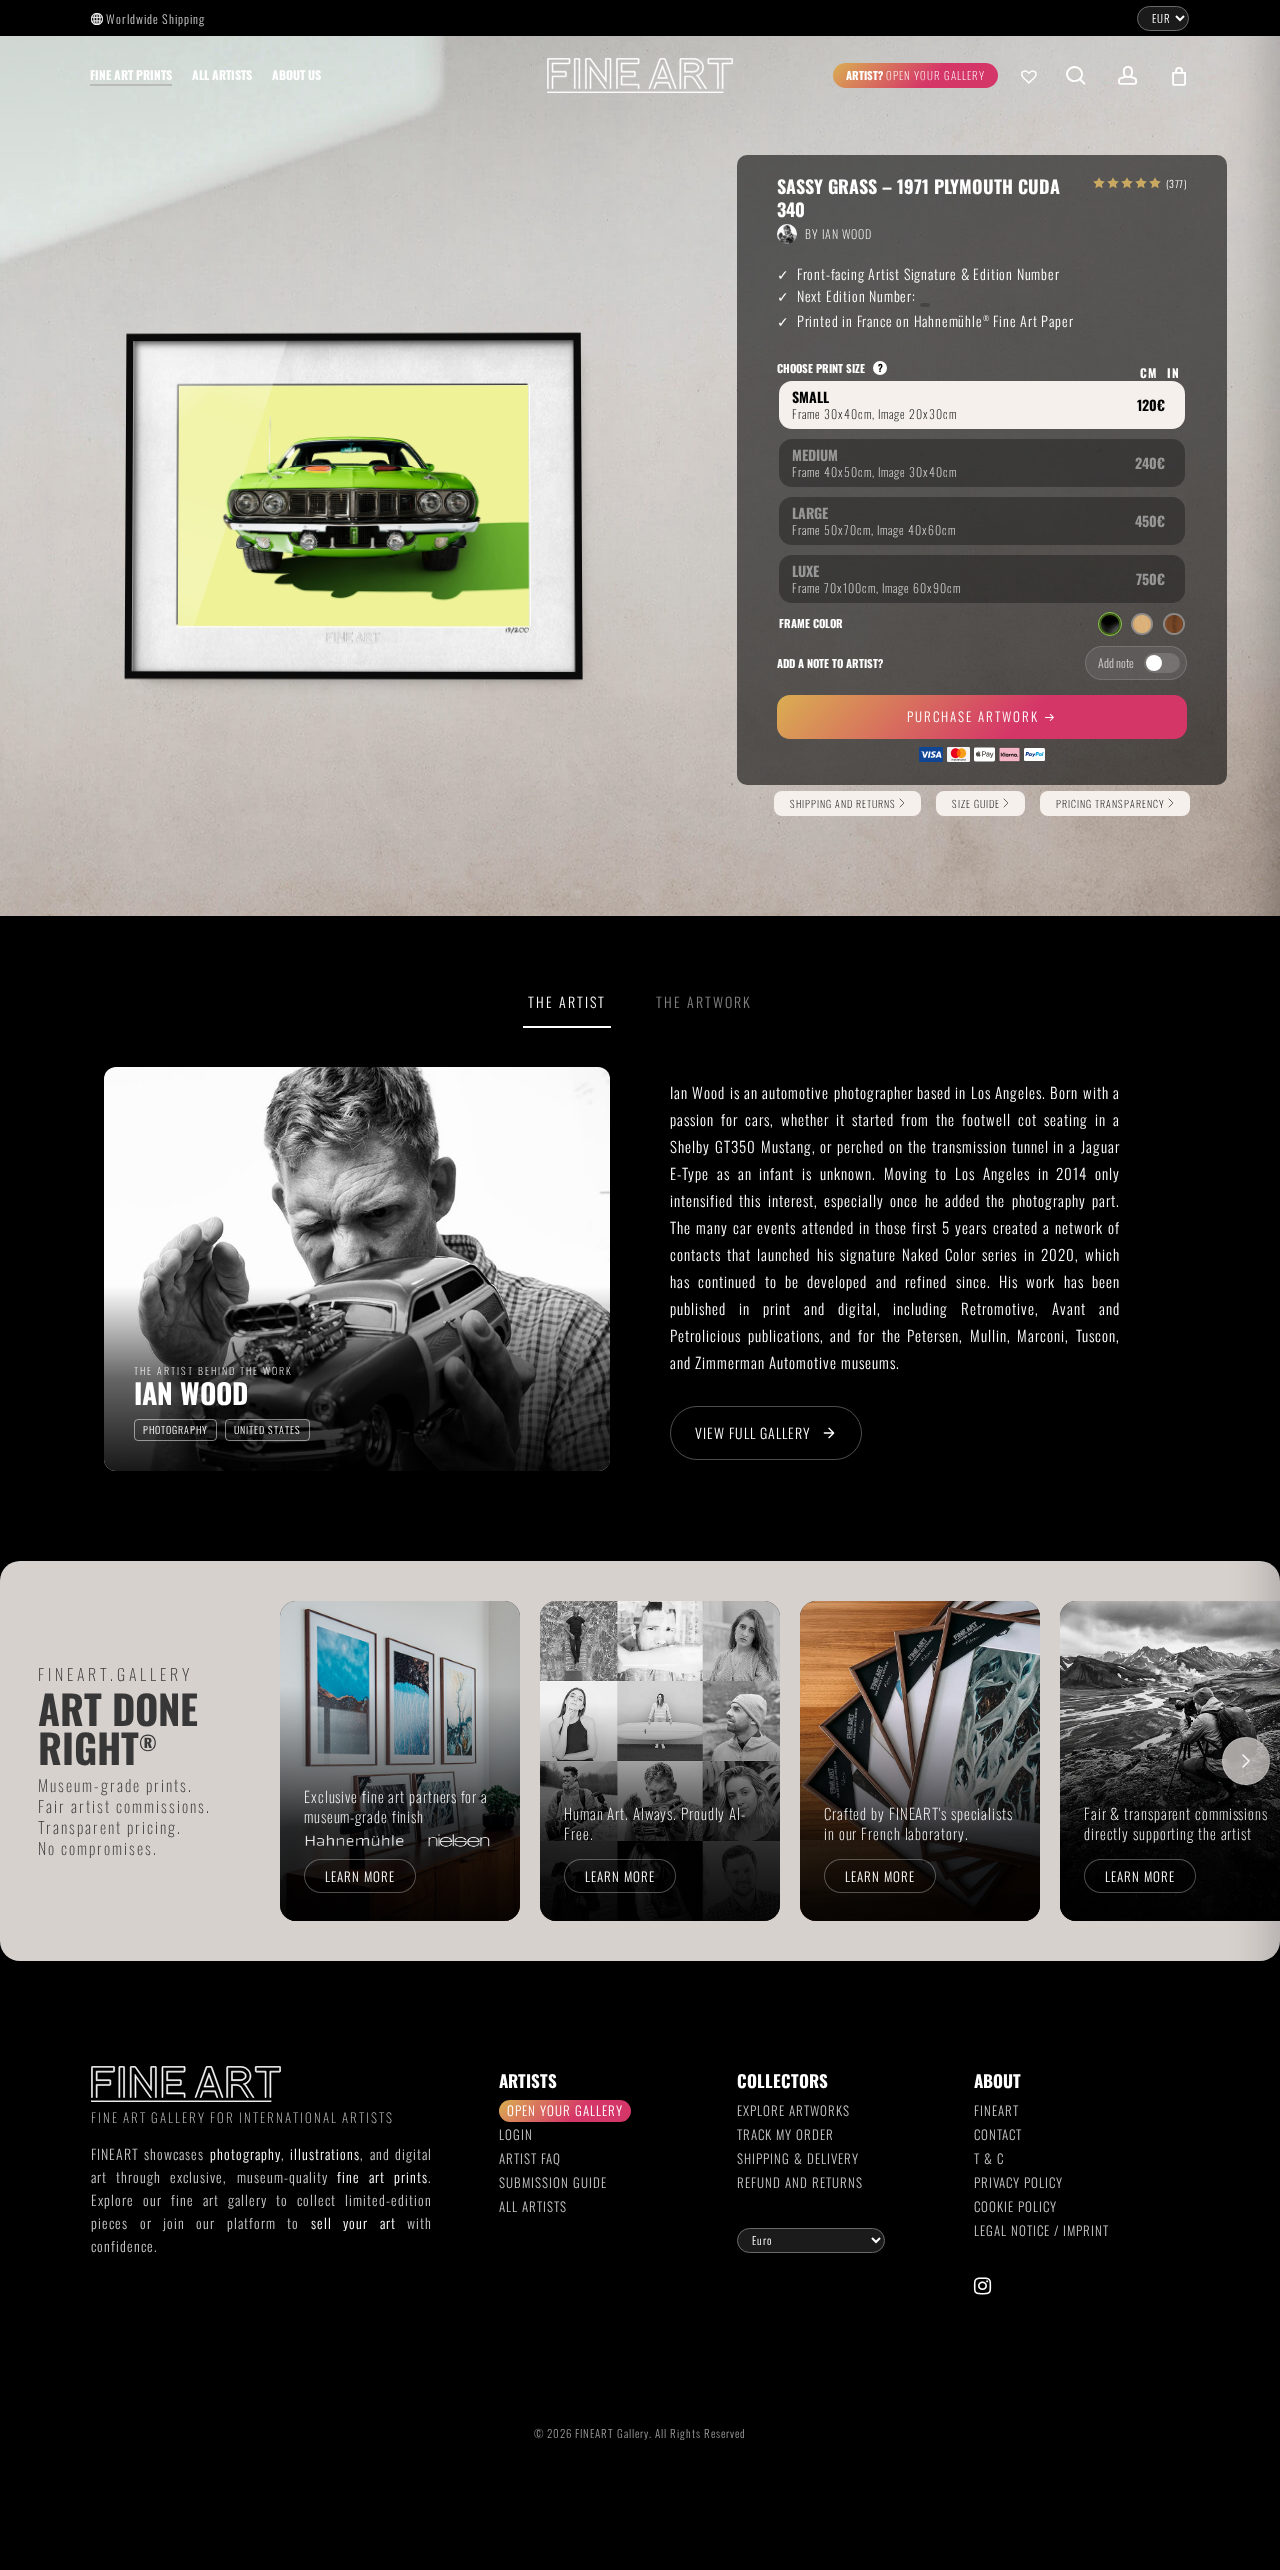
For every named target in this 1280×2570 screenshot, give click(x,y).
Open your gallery (565, 2110)
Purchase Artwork (975, 716)
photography (245, 2153)
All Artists (533, 2206)
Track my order (785, 2134)
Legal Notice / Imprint (1041, 2230)
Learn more (360, 1876)
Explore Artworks (793, 2110)
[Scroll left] (314, 1761)
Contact (998, 2134)
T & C (989, 2158)
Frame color (811, 623)
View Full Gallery (753, 1432)
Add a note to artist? (830, 663)
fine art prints (382, 2176)
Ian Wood (847, 233)
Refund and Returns (800, 2182)
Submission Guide (553, 2182)
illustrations (325, 2153)
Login (516, 2134)
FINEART (996, 2110)
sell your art (353, 2222)
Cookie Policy (1015, 2206)
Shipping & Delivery (798, 2158)
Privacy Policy (1018, 2182)
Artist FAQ (530, 2158)
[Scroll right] (1246, 1761)
